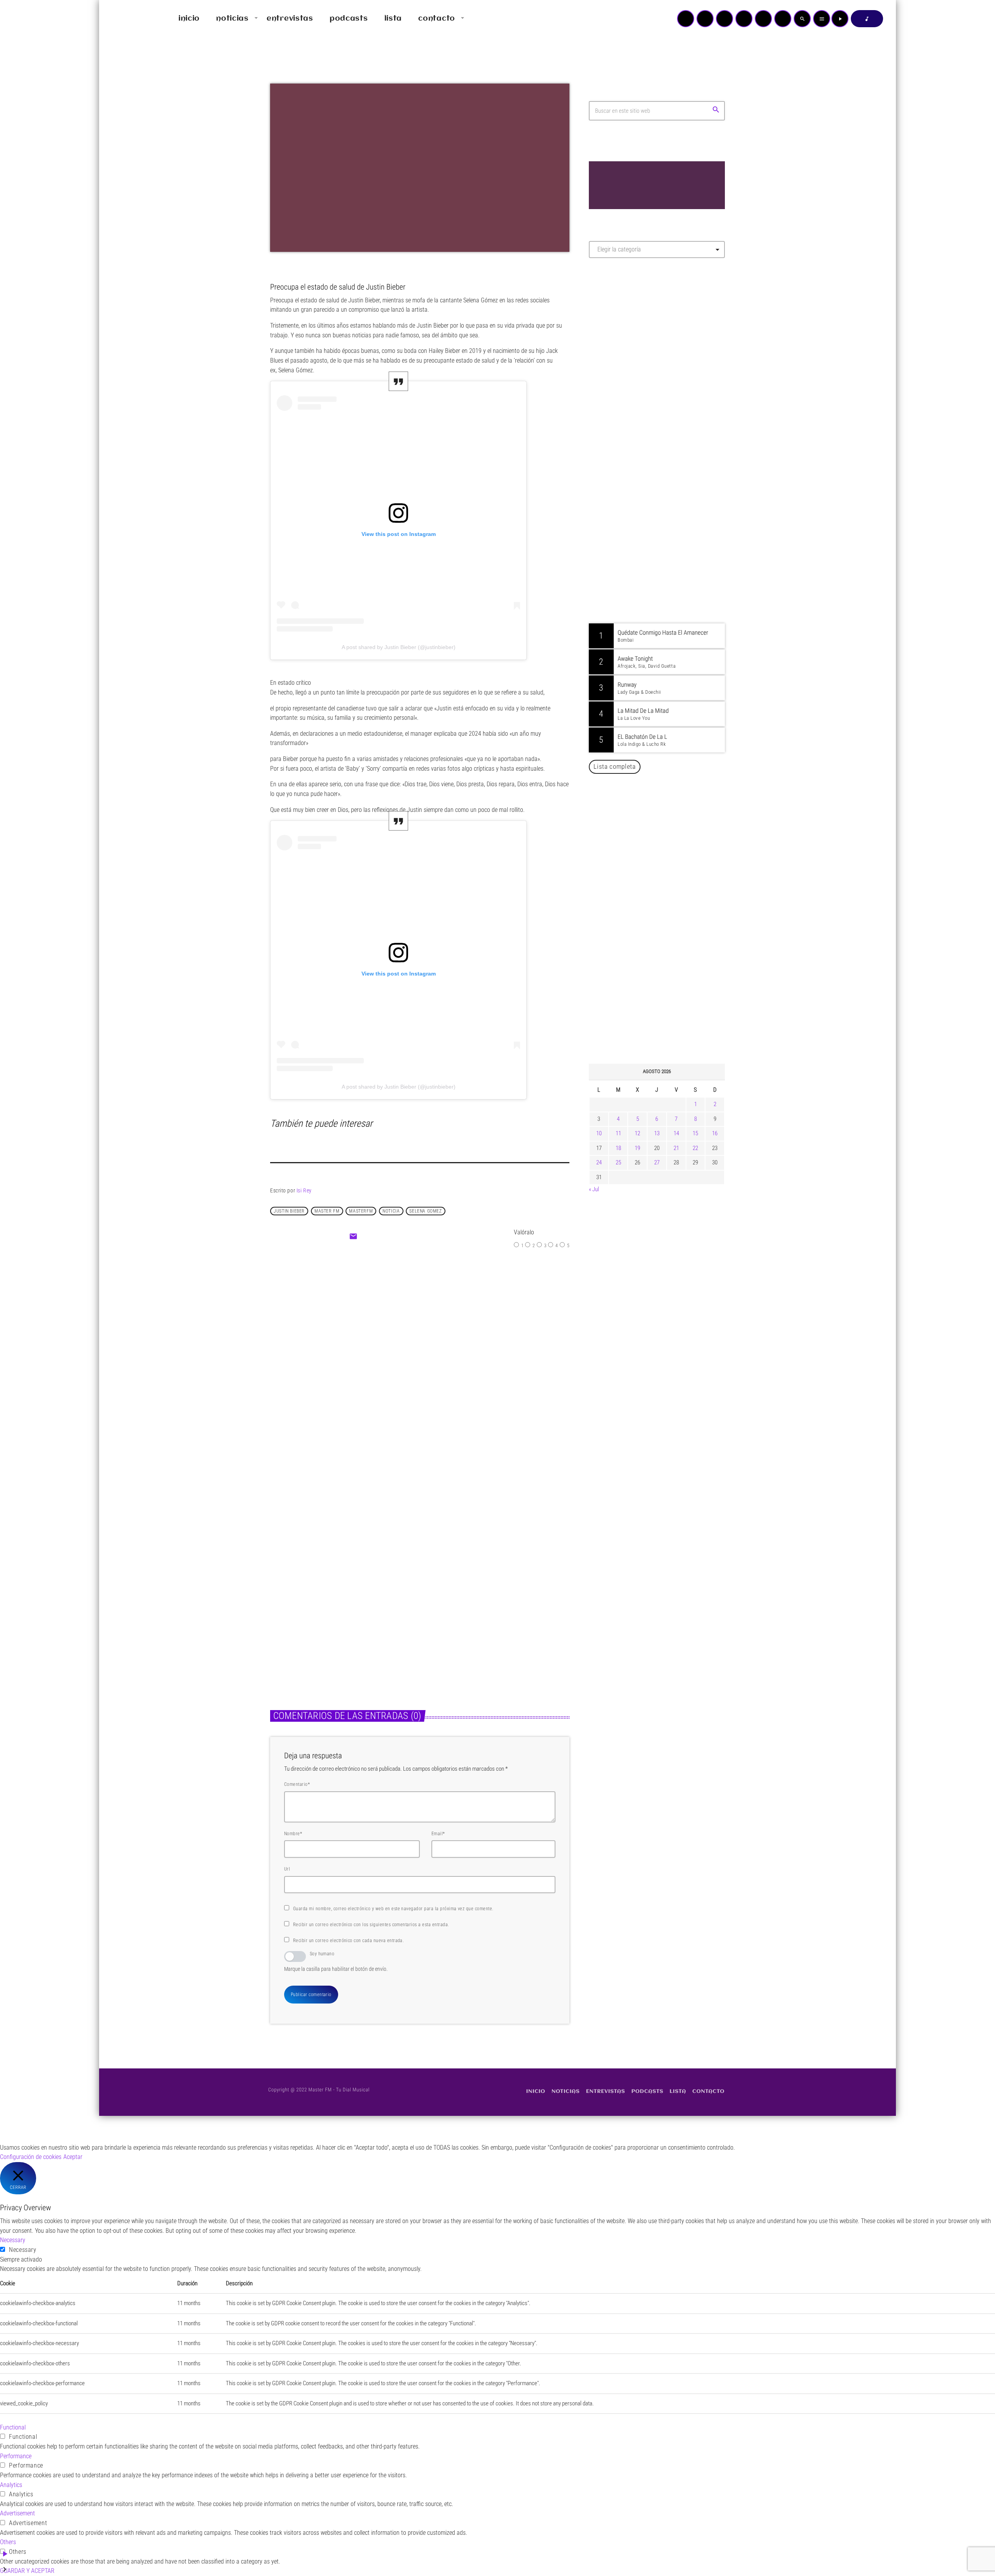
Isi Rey (304, 1190)
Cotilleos (401, 1329)
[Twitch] (724, 19)
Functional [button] (13, 2427)
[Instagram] (763, 19)
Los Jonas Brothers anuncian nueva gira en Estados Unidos (668, 1019)
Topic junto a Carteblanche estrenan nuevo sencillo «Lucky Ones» (668, 860)
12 (637, 1133)
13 (657, 1133)
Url (287, 1869)
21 (676, 1148)
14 (676, 1133)
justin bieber (289, 1211)
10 (599, 1133)
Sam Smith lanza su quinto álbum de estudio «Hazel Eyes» (669, 979)
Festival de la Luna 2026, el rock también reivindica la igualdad (663, 940)
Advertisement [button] (17, 2513)
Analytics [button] (11, 2485)
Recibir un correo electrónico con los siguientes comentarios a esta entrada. (371, 1925)
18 (618, 1148)
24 (599, 1162)
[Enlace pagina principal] (128, 19)
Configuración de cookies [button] (31, 2157)
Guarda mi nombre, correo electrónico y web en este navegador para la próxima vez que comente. (393, 1909)
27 (657, 1162)
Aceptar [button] (73, 2157)
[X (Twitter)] (705, 19)
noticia (391, 1211)
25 (618, 1162)
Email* (438, 1834)
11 (618, 1133)
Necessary (23, 2250)
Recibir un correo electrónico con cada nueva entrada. (348, 1941)
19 (637, 1148)
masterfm (361, 1211)
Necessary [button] (13, 2240)
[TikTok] (744, 19)
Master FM (612, 333)
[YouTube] (686, 19)
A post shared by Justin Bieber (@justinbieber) (399, 647)
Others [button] (8, 2542)
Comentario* (297, 1784)
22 (695, 1148)
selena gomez (425, 1211)
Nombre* (293, 1834)
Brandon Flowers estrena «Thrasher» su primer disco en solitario (672, 900)
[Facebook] (783, 19)
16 (715, 1133)
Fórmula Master (624, 348)
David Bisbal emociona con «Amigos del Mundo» (668, 821)
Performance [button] (16, 2456)
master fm (327, 1211)
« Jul (594, 1189)
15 (695, 1133)
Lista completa (615, 766)
